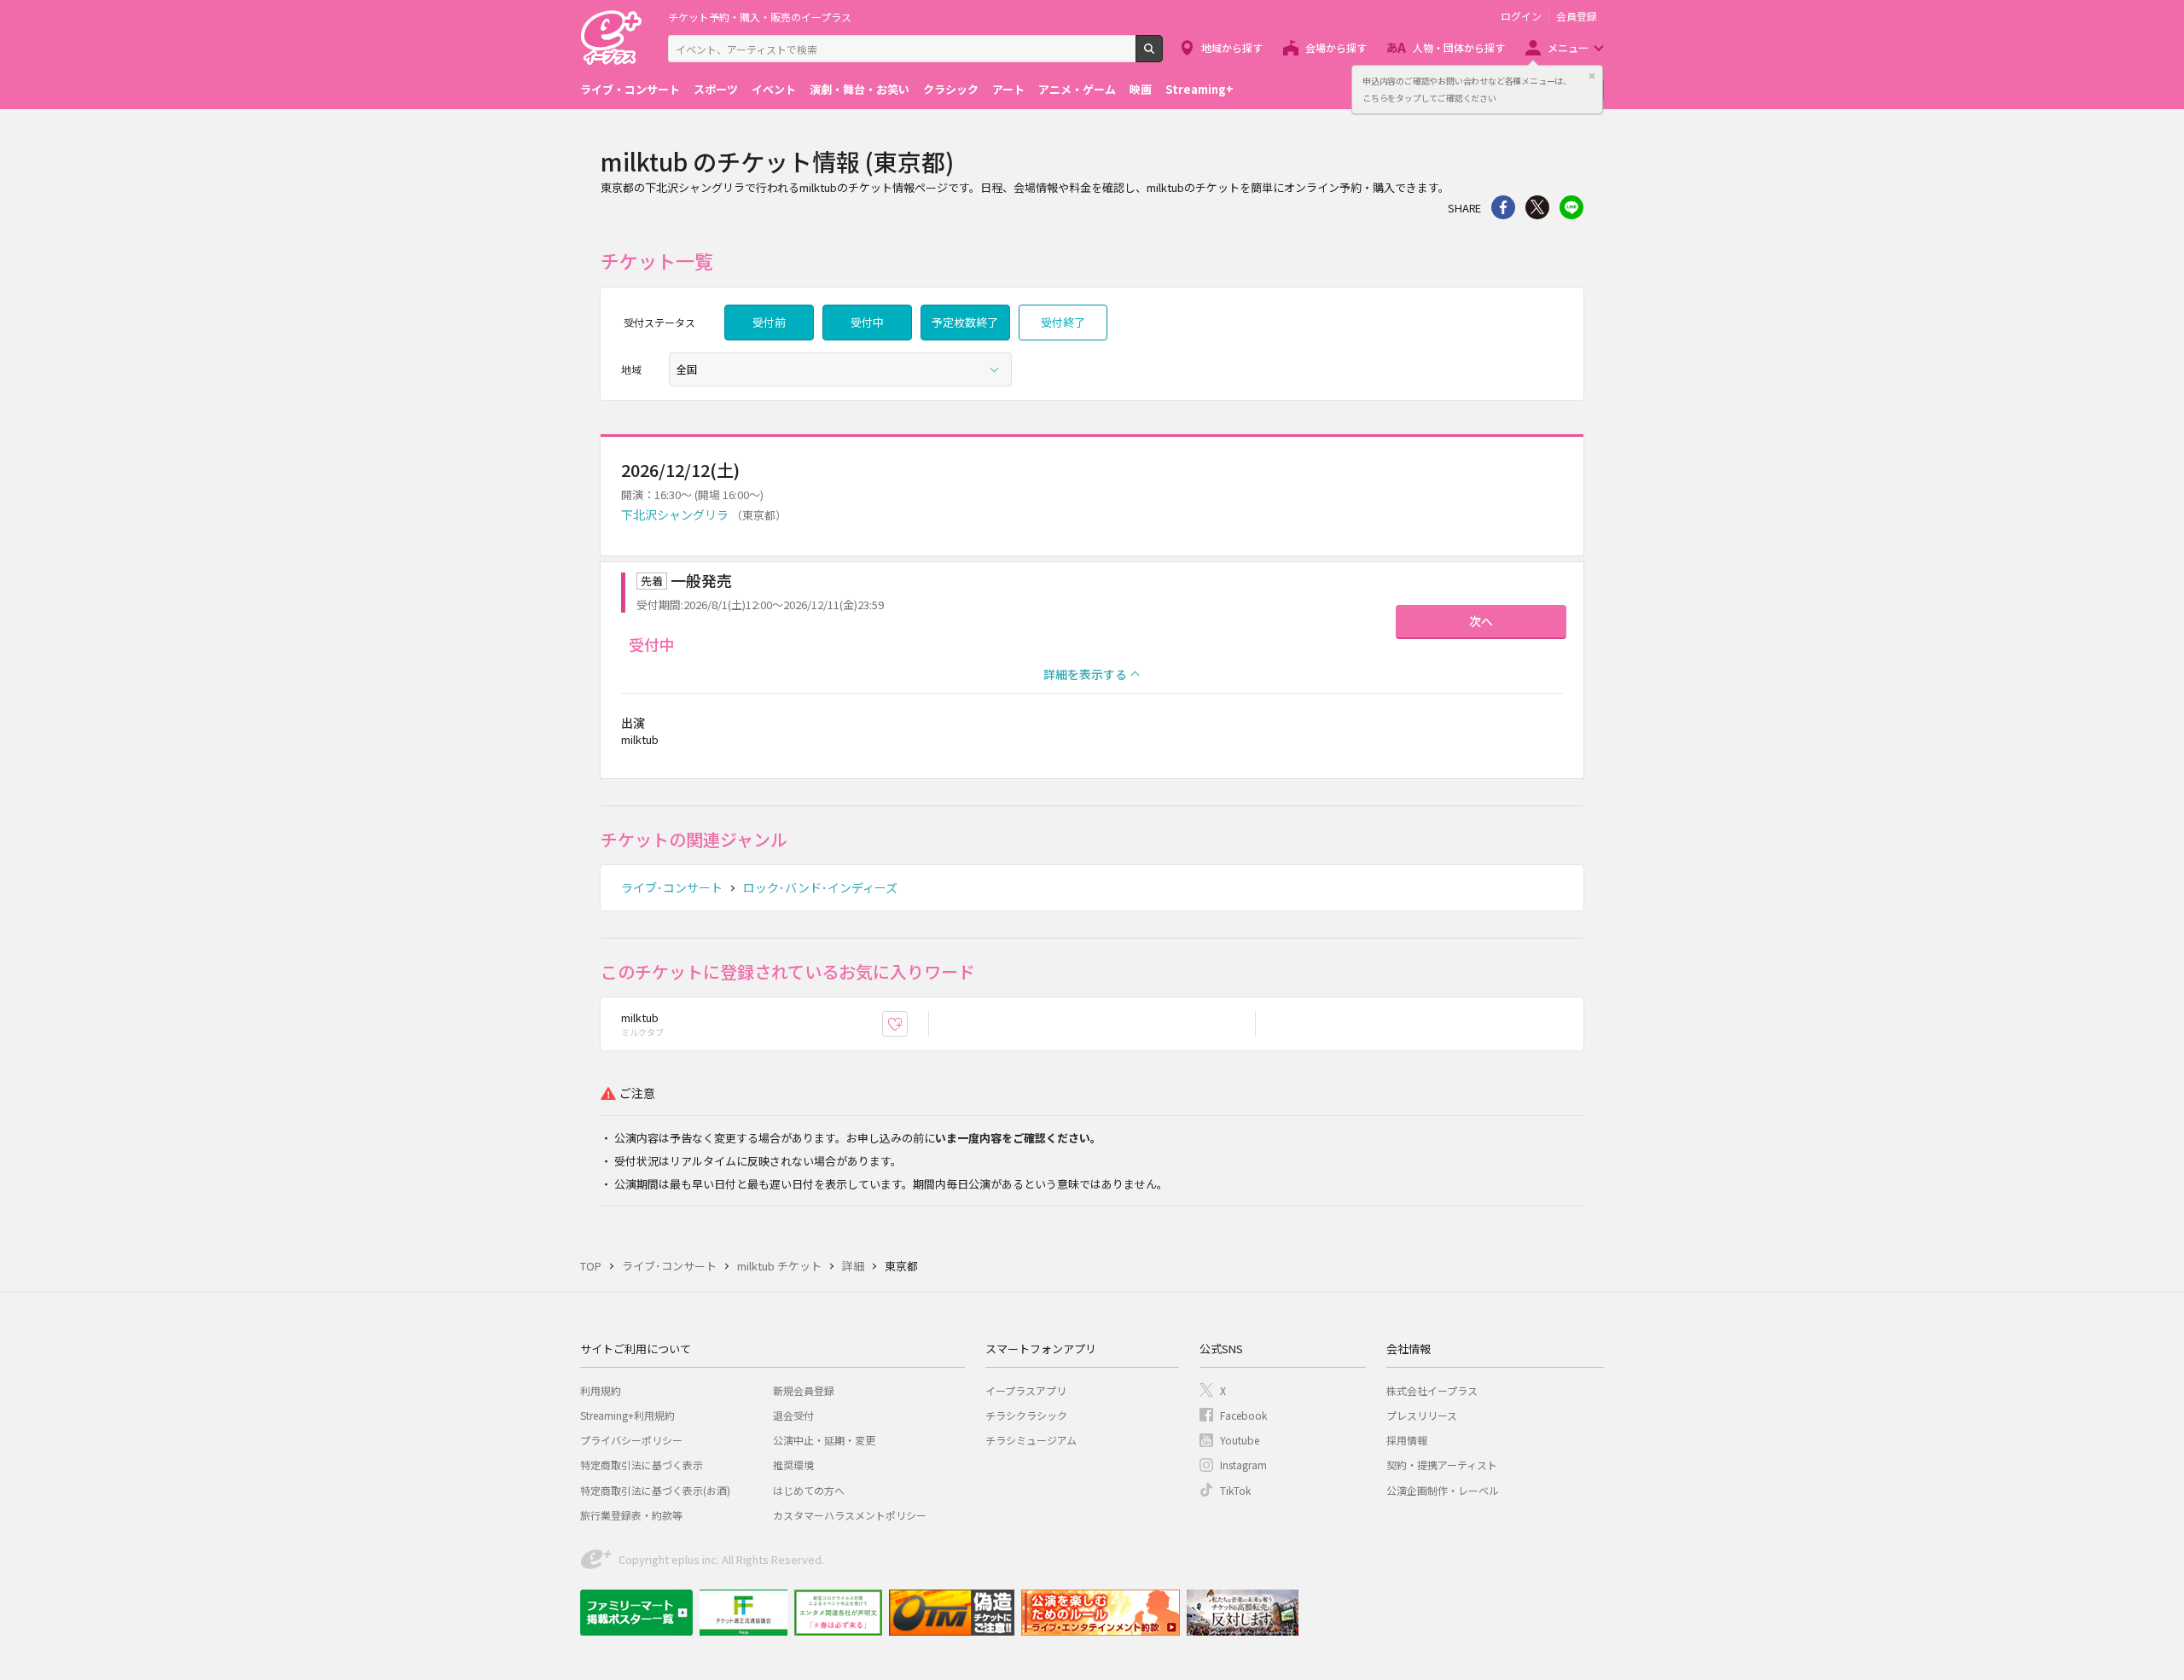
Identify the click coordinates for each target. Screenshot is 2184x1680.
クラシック (951, 89)
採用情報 (1407, 1440)
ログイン (1521, 16)
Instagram (1243, 1465)
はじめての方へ (809, 1490)
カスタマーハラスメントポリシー (850, 1515)
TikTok (1235, 1490)
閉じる (1592, 76)
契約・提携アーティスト (1442, 1465)
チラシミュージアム (1031, 1440)
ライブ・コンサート (630, 89)
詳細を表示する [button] (1085, 674)
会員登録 (1577, 16)
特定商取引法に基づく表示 (642, 1465)
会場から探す (1336, 47)
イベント (774, 89)
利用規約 (601, 1390)
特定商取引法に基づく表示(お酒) (655, 1490)
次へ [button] (1481, 621)
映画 (1141, 89)
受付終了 (1063, 322)
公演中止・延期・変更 (824, 1440)
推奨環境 (793, 1465)
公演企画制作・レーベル (1443, 1490)
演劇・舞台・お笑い (860, 89)
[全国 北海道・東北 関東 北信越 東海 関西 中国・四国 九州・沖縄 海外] (840, 369)
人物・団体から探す (1459, 47)
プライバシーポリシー (631, 1440)
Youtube (1240, 1440)
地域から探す (1232, 47)
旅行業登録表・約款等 (631, 1515)
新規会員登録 (804, 1390)
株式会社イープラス (1432, 1390)
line (1571, 207)
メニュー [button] (1568, 47)
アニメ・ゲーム (1077, 89)
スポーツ (716, 89)
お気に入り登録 (907, 1024)
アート (1008, 89)
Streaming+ (1199, 89)
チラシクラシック (1026, 1415)
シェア (1503, 207)
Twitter (1537, 207)
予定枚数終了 (965, 322)
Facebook (1243, 1415)
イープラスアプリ (1026, 1390)
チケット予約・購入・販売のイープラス (760, 17)
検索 (1162, 55)
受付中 (867, 322)
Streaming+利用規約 (627, 1415)
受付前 (769, 322)
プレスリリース (1422, 1415)
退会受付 (793, 1415)
